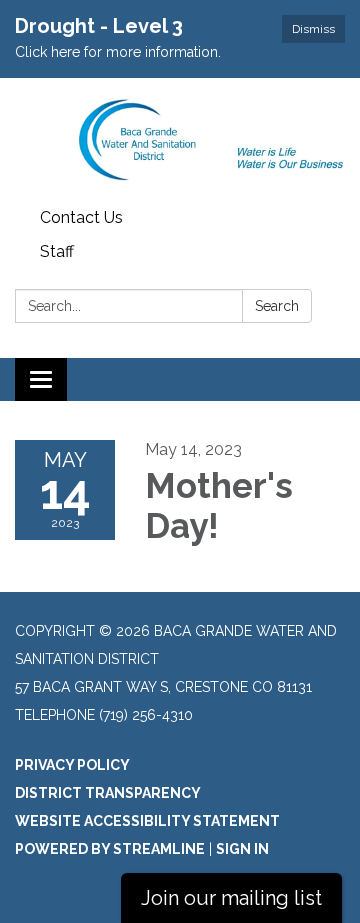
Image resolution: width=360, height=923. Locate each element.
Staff (57, 251)
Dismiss (313, 29)
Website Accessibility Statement (147, 821)
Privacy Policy (72, 765)
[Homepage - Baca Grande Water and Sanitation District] (180, 139)
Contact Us (81, 217)
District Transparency (108, 793)
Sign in (242, 849)
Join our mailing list (231, 898)
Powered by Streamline (110, 849)
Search (277, 306)
